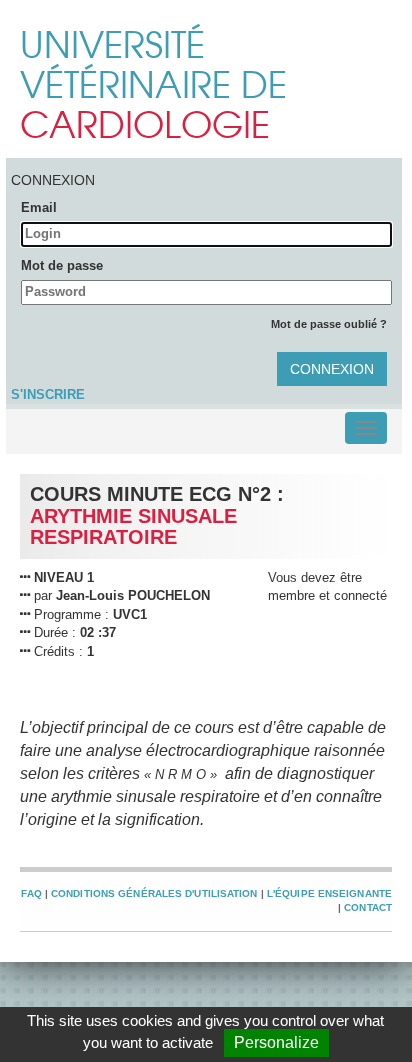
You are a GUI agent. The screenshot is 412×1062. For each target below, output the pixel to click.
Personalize (276, 1042)
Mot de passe (62, 265)
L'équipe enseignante (329, 893)
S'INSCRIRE (48, 394)
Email (39, 207)
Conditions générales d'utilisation (154, 893)
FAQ (31, 893)
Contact (368, 907)
